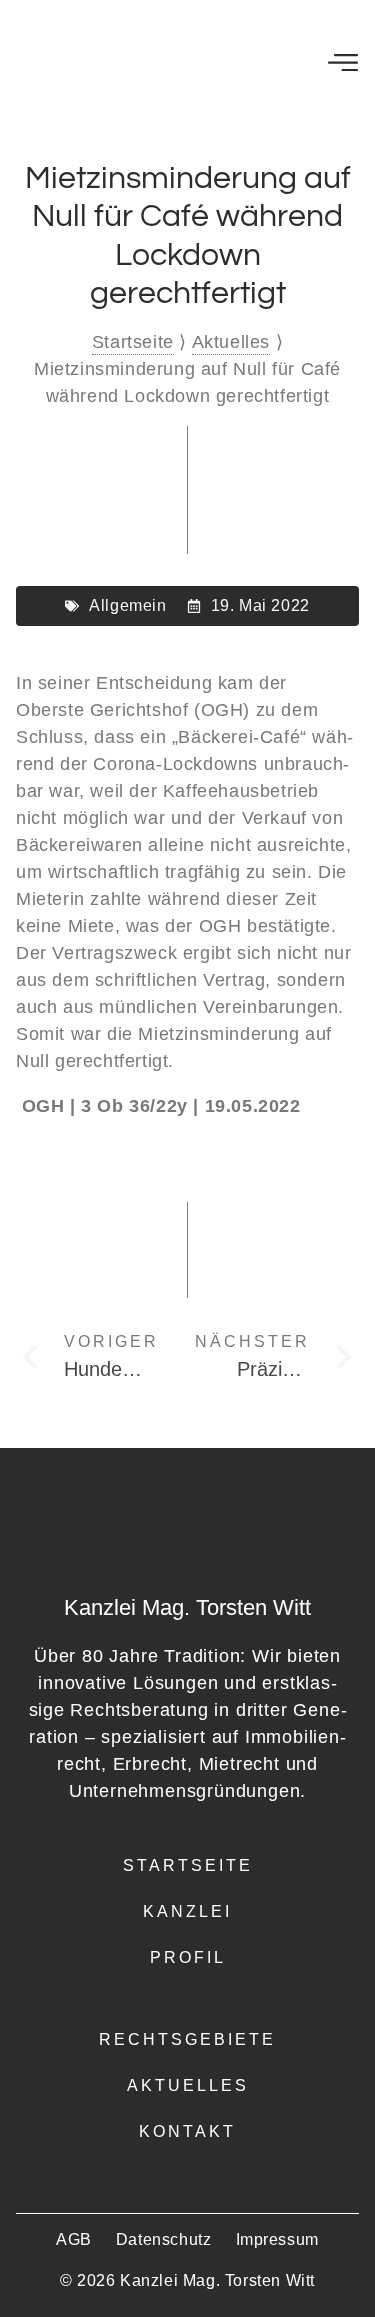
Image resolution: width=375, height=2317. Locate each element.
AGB (74, 2239)
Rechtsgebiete (187, 2039)
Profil (188, 1957)
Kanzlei (187, 1911)
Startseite (133, 342)
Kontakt (187, 2131)
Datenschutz (164, 2239)
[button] (342, 60)
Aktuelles (231, 342)
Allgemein (127, 605)
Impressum (277, 2239)
